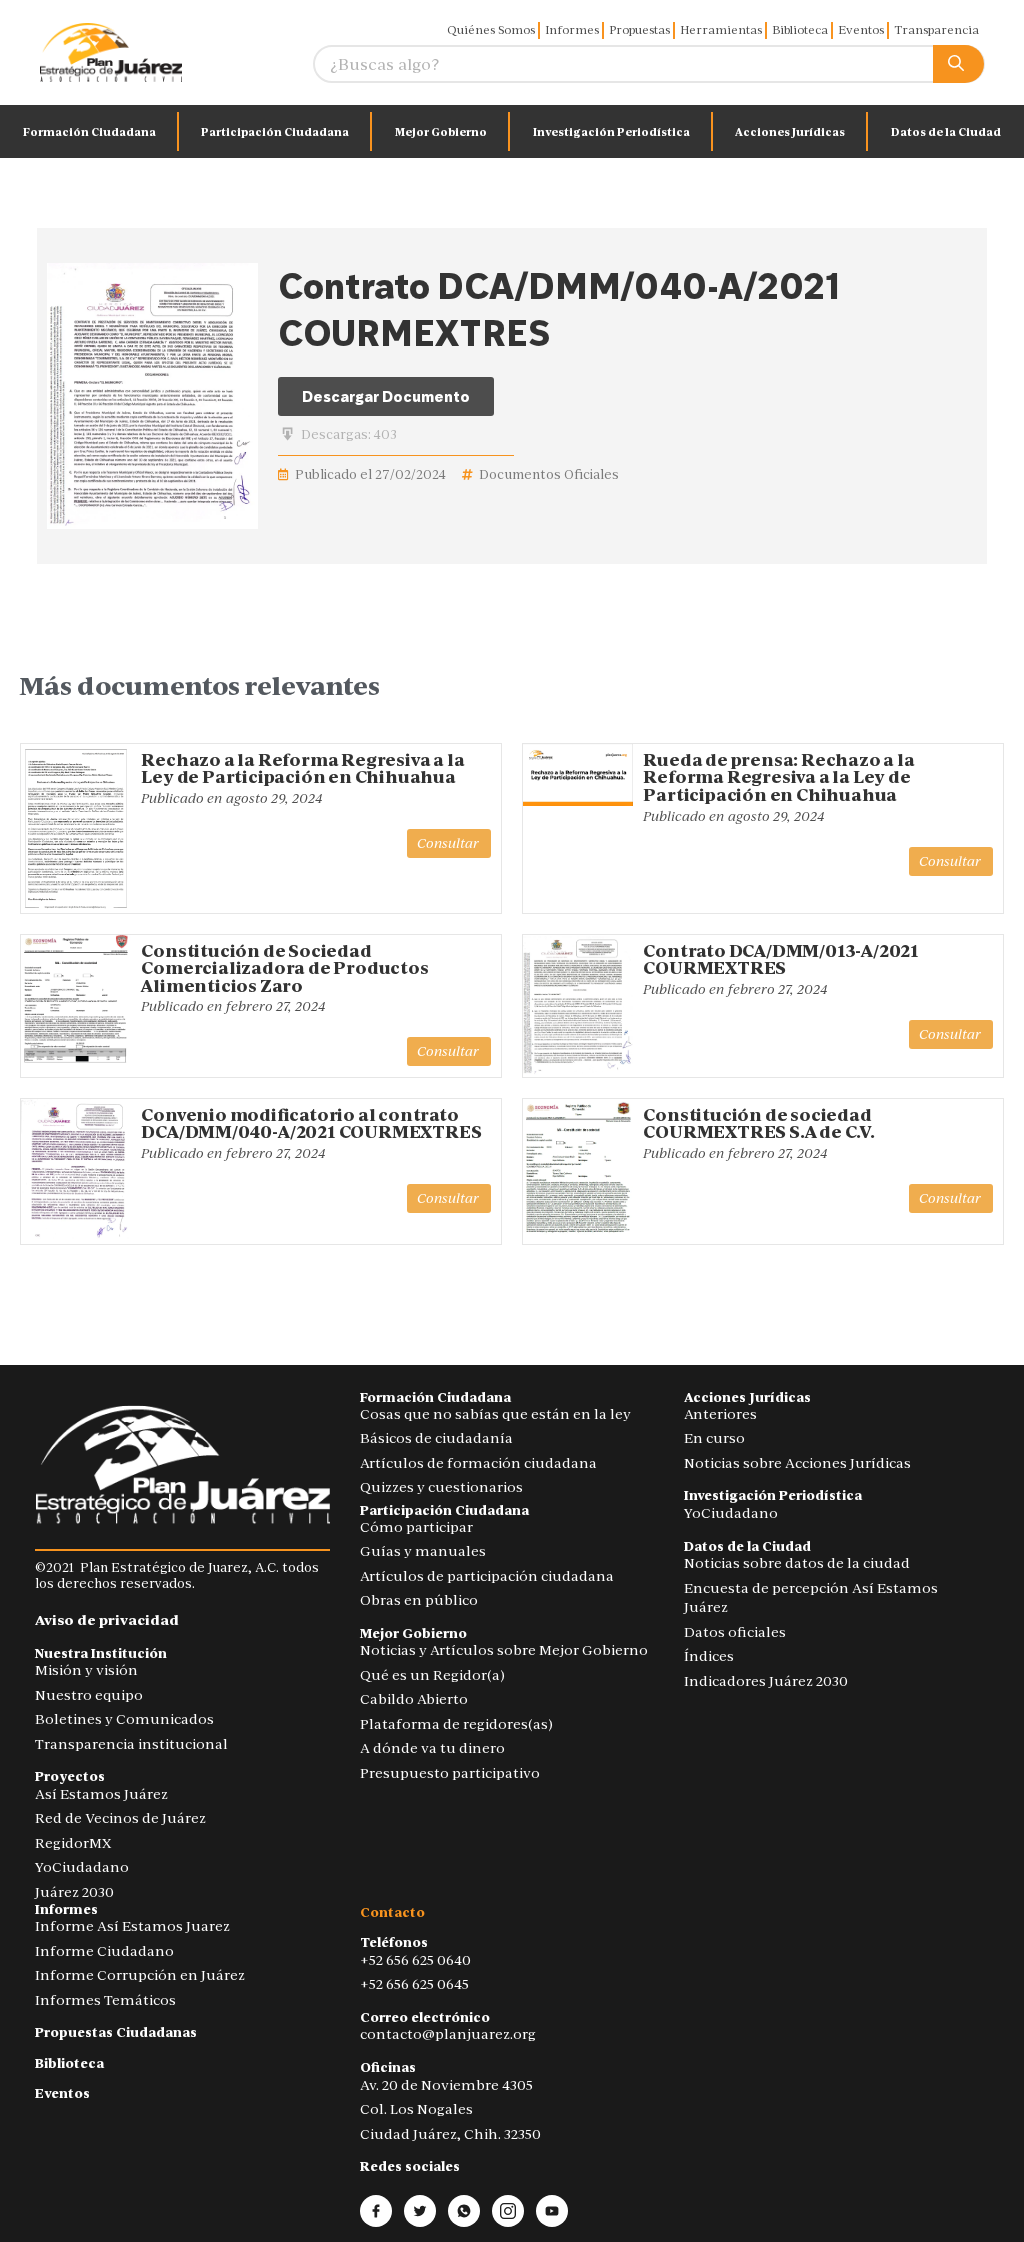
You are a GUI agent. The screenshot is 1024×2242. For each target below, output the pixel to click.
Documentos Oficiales (549, 474)
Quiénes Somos (491, 30)
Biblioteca (800, 30)
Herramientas (721, 30)
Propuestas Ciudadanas (116, 2032)
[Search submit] (958, 64)
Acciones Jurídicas (790, 132)
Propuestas (639, 30)
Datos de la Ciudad (946, 132)
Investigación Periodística (611, 132)
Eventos (861, 30)
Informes (572, 30)
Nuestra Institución (101, 1653)
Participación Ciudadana (275, 132)
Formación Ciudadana (89, 132)
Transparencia (936, 30)
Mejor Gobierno (441, 132)
